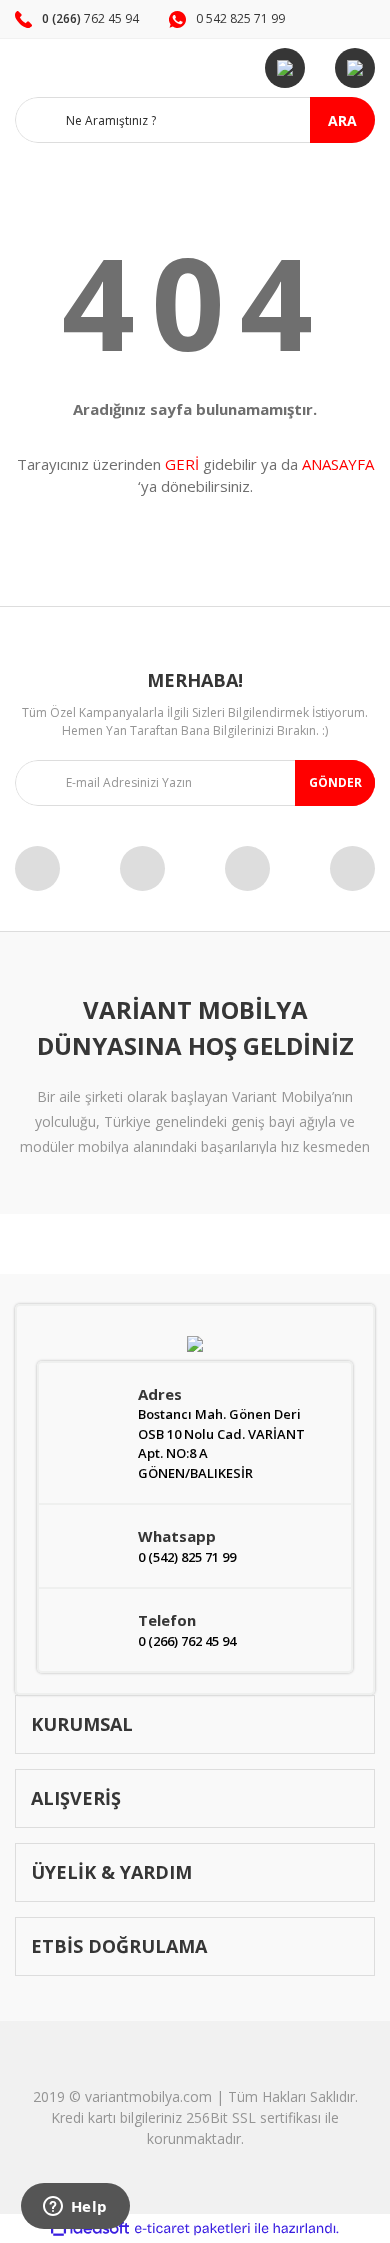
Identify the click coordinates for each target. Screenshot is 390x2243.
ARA (342, 120)
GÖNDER (335, 782)
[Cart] (355, 68)
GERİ (182, 464)
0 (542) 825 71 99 (187, 1557)
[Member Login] (285, 68)
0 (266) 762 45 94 (187, 1641)
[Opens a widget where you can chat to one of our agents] (75, 2208)
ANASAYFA (338, 464)
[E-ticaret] (192, 2229)
